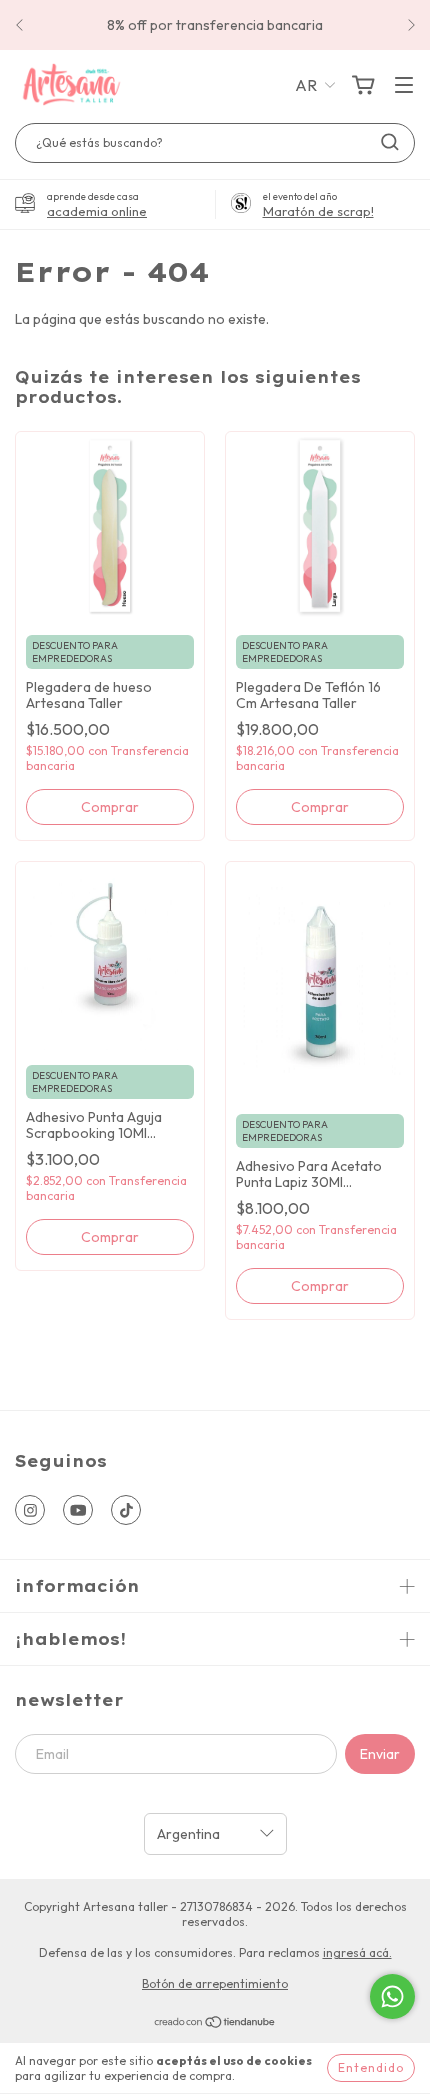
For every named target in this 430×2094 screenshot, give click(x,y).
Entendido (371, 2067)
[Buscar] (390, 142)
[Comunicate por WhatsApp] (392, 1996)
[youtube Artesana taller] (78, 1510)
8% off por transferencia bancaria (215, 25)
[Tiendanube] (215, 2024)
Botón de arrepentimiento (215, 1983)
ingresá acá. (357, 1952)
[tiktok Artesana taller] (126, 1510)
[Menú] (404, 86)
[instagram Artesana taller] (30, 1510)
